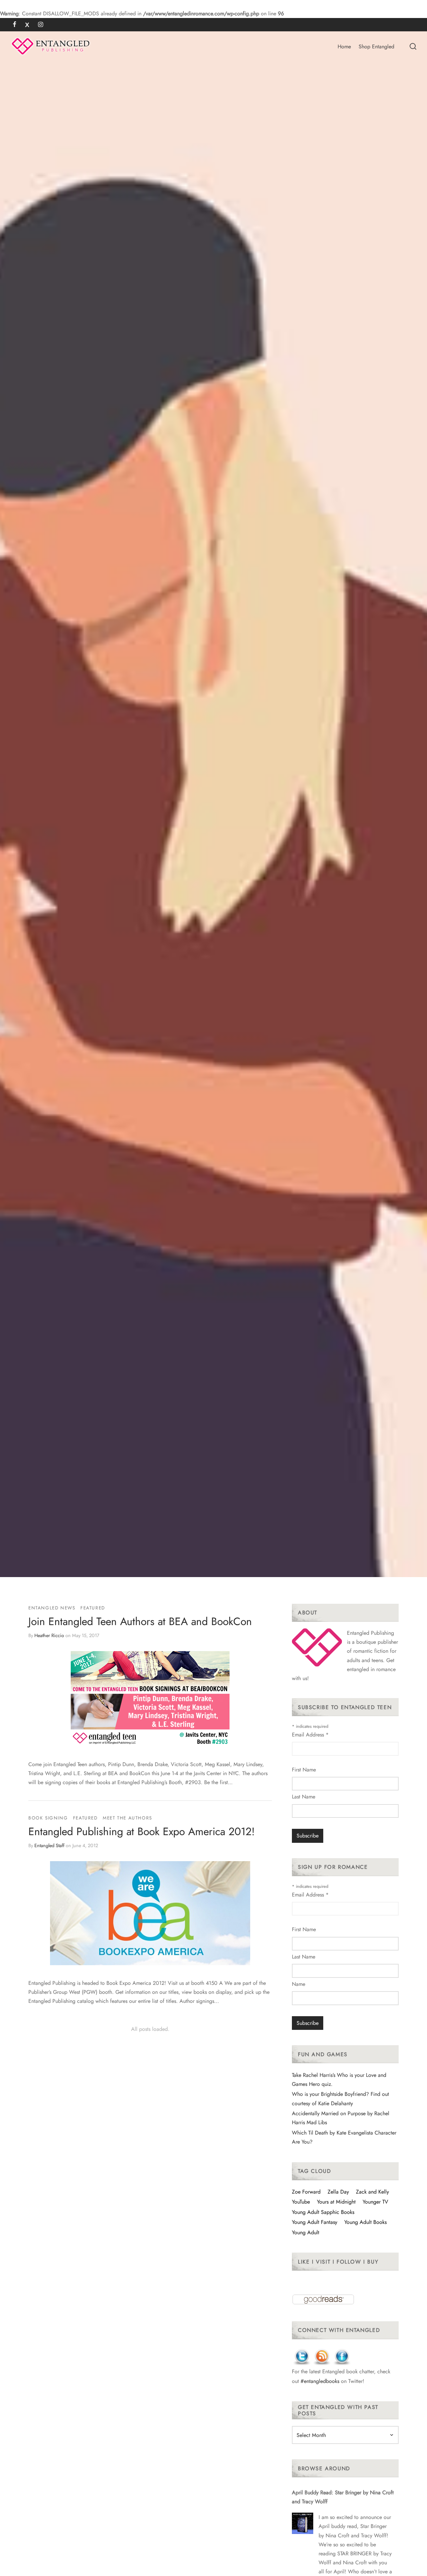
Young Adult (306, 2232)
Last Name (304, 1797)
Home (344, 47)
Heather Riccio (49, 1635)
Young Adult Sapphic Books (323, 2212)
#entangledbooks (320, 2381)
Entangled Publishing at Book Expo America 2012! (142, 1831)
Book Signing (48, 1818)
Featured (93, 1608)
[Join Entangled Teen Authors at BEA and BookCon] (150, 1699)
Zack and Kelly (372, 2192)
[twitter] (27, 25)
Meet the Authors (127, 1818)
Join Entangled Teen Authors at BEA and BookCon (140, 1621)
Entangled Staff (49, 1845)
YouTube (301, 2202)
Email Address (310, 1735)
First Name (304, 1770)
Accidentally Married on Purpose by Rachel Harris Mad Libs (341, 2118)
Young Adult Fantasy (315, 2222)
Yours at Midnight (336, 2202)
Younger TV (375, 2202)
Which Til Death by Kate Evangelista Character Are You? (344, 2137)
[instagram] (41, 25)
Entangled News (52, 1608)
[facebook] (15, 25)
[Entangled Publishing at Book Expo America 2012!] (150, 1913)
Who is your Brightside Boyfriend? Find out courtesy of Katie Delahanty (340, 2099)
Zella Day (338, 2192)
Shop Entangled (376, 47)
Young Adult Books (365, 2222)
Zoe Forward (306, 2192)
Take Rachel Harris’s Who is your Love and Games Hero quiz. (339, 2080)
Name (299, 1984)
